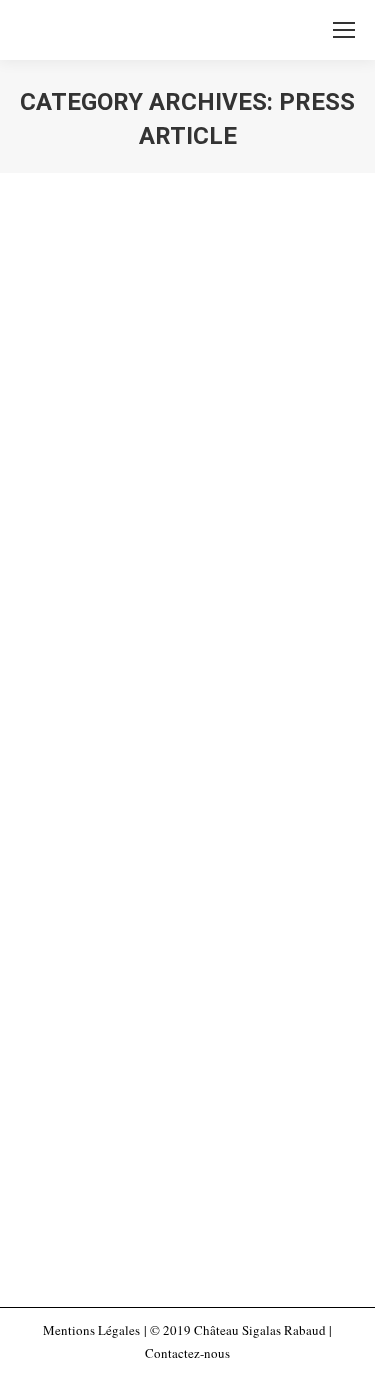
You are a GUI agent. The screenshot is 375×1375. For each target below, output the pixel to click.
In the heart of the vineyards (153, 390)
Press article (77, 442)
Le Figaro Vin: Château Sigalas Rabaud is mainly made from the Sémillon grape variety (177, 944)
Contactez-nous (187, 1353)
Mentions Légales (91, 1330)
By (177, 442)
